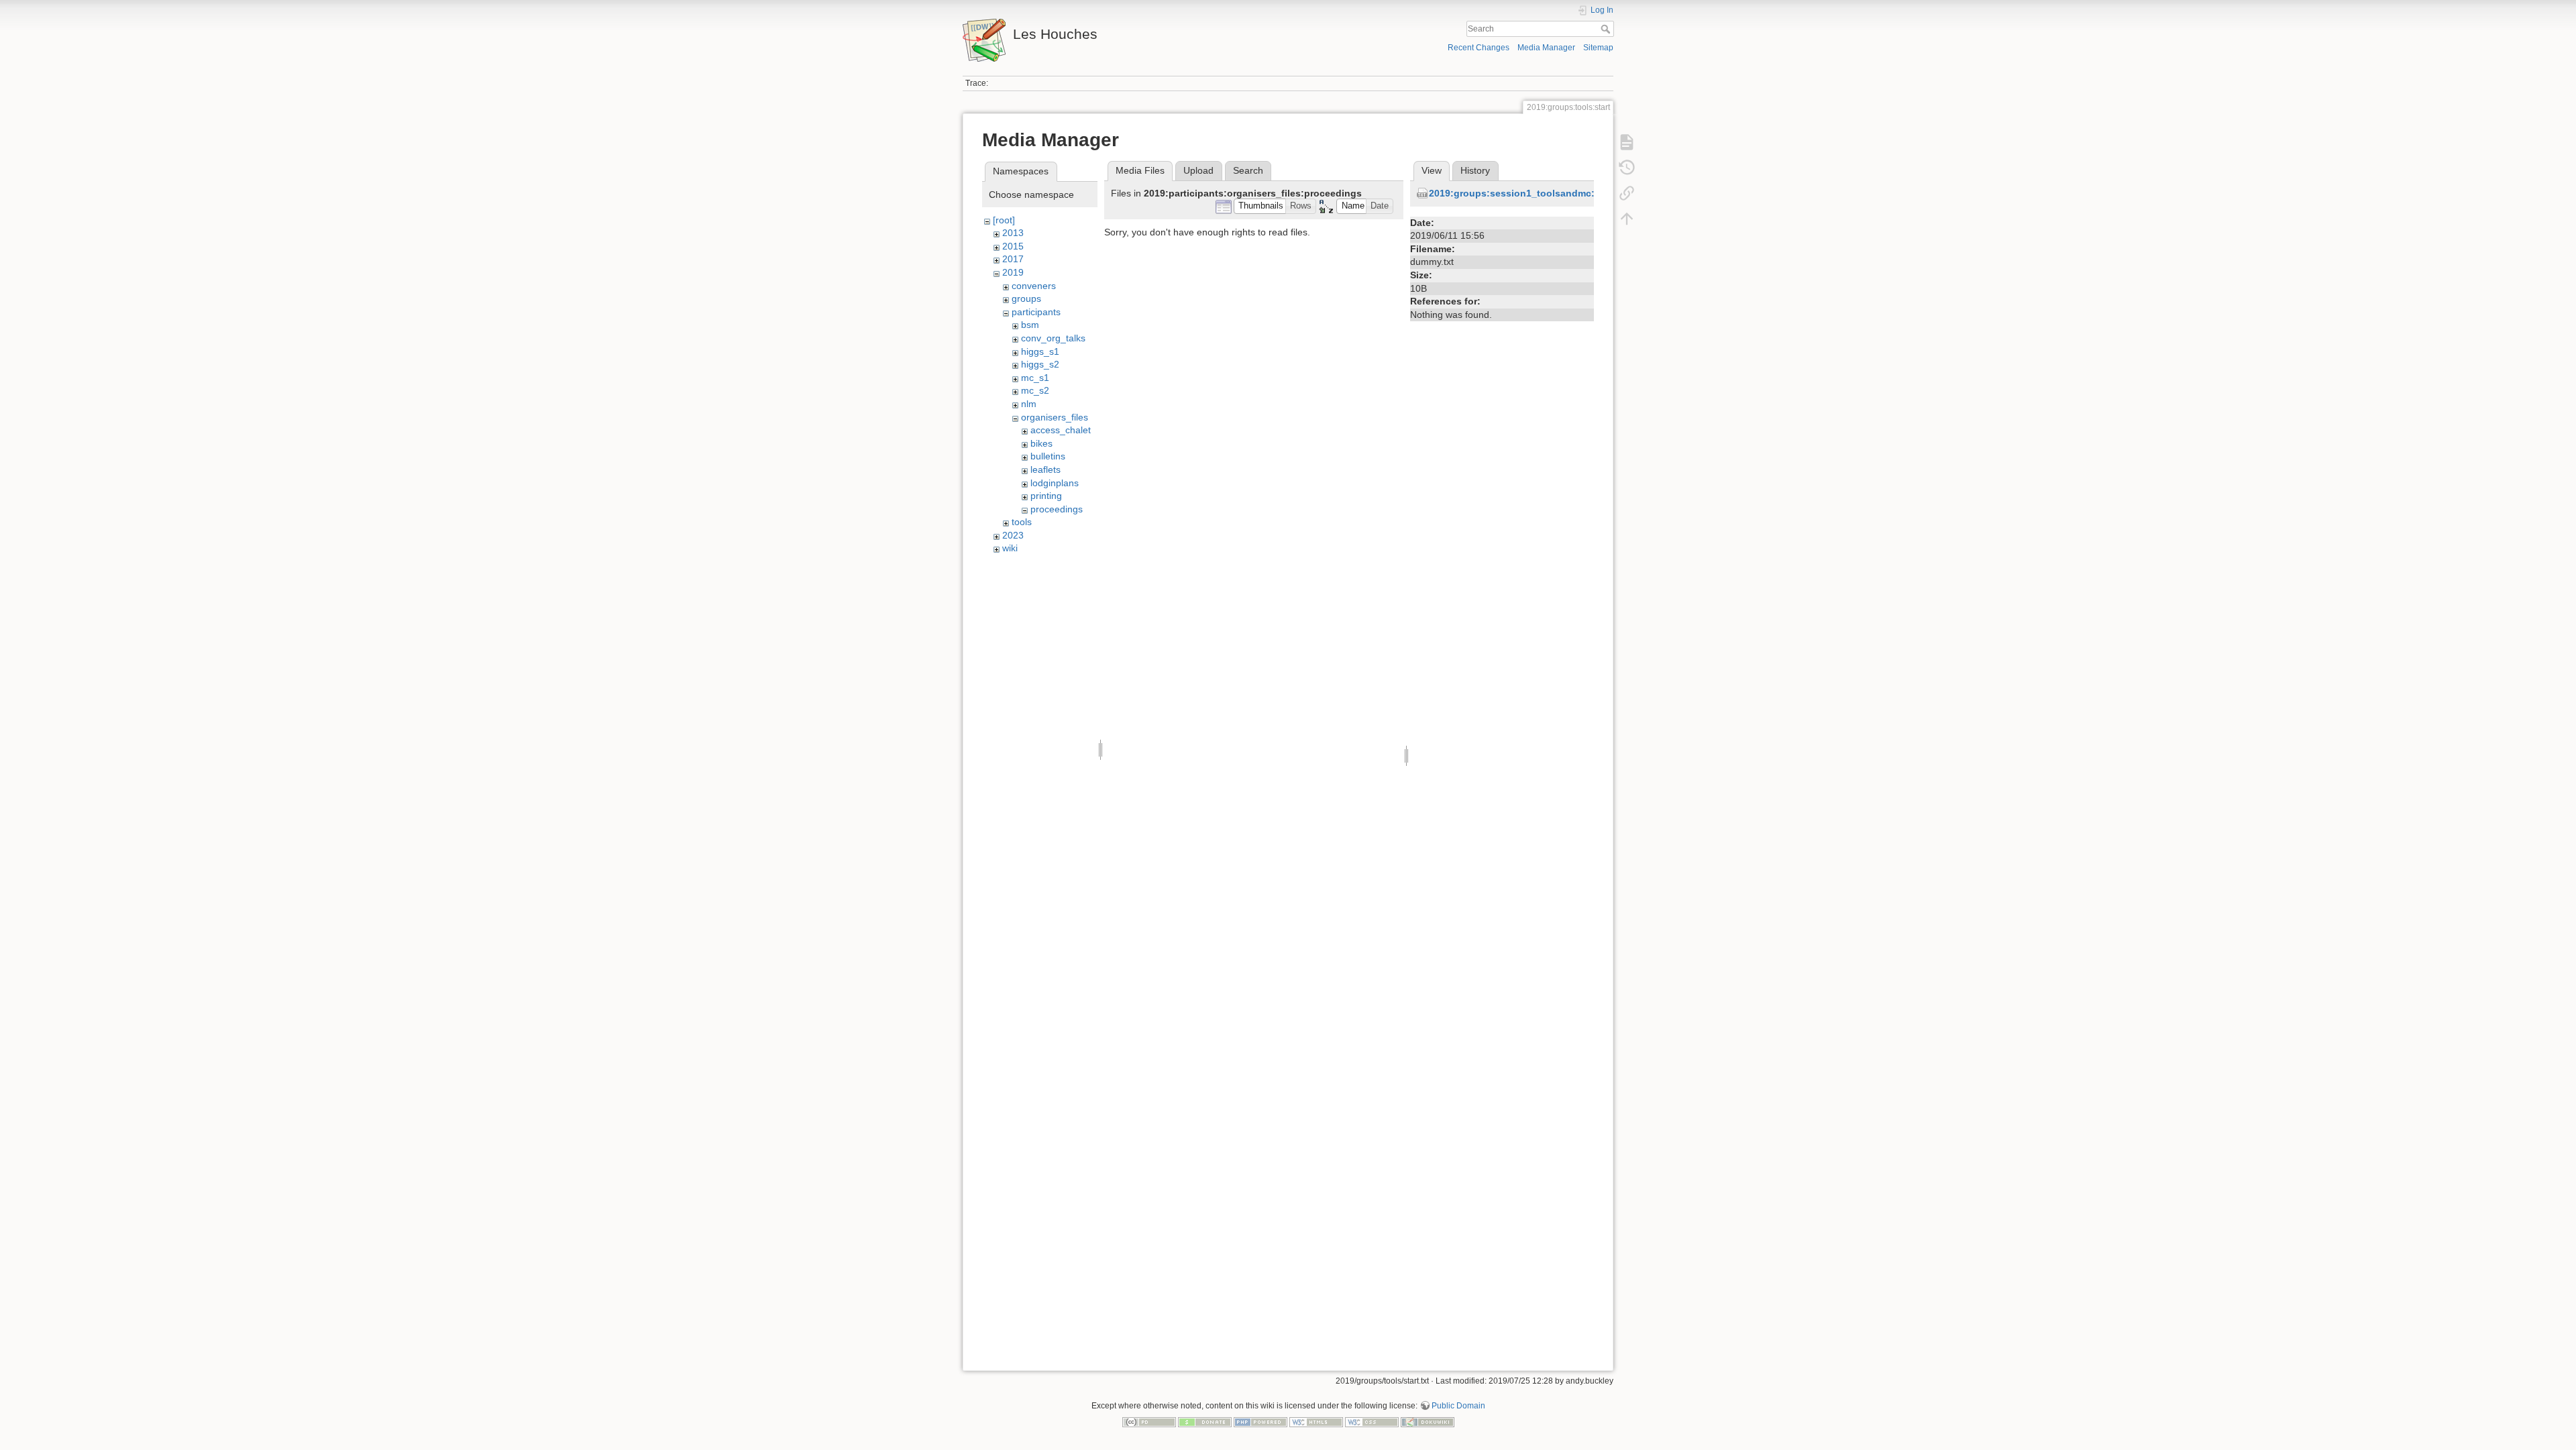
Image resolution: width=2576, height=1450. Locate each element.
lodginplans (1055, 483)
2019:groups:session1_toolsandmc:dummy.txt (1536, 193)
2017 (1013, 259)
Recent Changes (1479, 48)
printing (1046, 496)
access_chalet (1061, 430)
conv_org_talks (1053, 338)
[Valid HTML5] (1316, 1421)
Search (1607, 29)
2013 (1013, 233)
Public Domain (1458, 1406)
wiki (1010, 548)
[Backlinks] (1627, 193)
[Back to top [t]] (1627, 219)
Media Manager (1546, 48)
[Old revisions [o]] (1627, 168)
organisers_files (1055, 417)
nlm (1029, 404)
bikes (1041, 443)
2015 (1013, 246)
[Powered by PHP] (1260, 1421)
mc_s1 (1035, 378)
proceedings (1057, 509)
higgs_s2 (1040, 364)
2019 (1013, 272)
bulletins (1048, 456)
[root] (1004, 220)
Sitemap (1598, 48)
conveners (1034, 286)
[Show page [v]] (1627, 142)
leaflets (1045, 469)
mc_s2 (1035, 390)
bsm (1030, 325)
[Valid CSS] (1372, 1421)
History (1475, 170)
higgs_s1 (1040, 351)
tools (1022, 522)
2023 (1013, 535)
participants (1036, 312)
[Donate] (1205, 1421)
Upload (1198, 170)
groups (1026, 298)
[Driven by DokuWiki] (1428, 1421)
